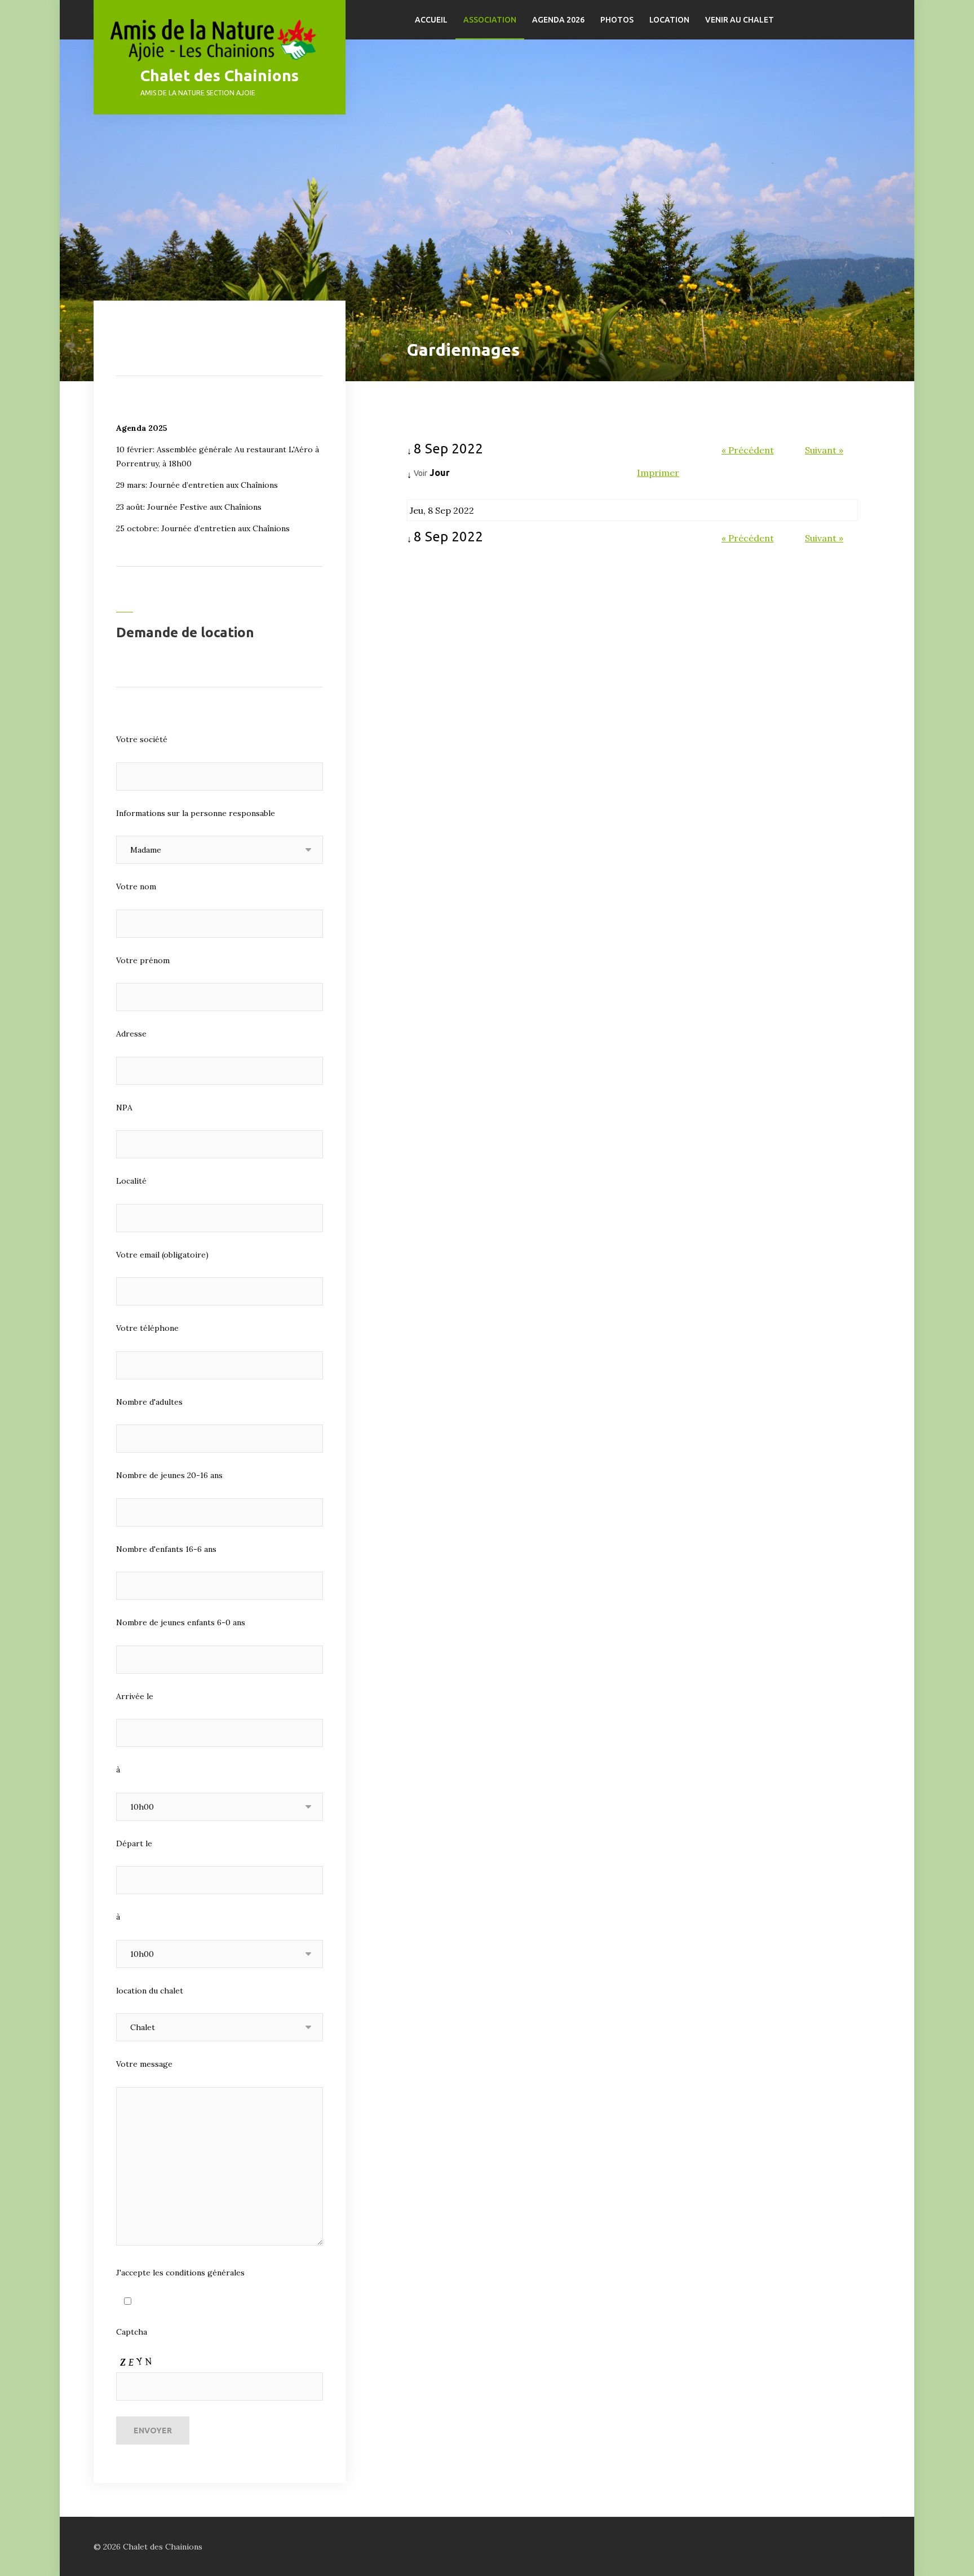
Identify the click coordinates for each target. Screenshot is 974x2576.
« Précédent (748, 450)
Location (669, 20)
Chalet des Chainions (220, 75)
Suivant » (824, 450)
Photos (617, 20)
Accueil (431, 20)
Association (490, 20)
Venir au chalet (740, 20)
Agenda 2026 (558, 20)
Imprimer (658, 473)
